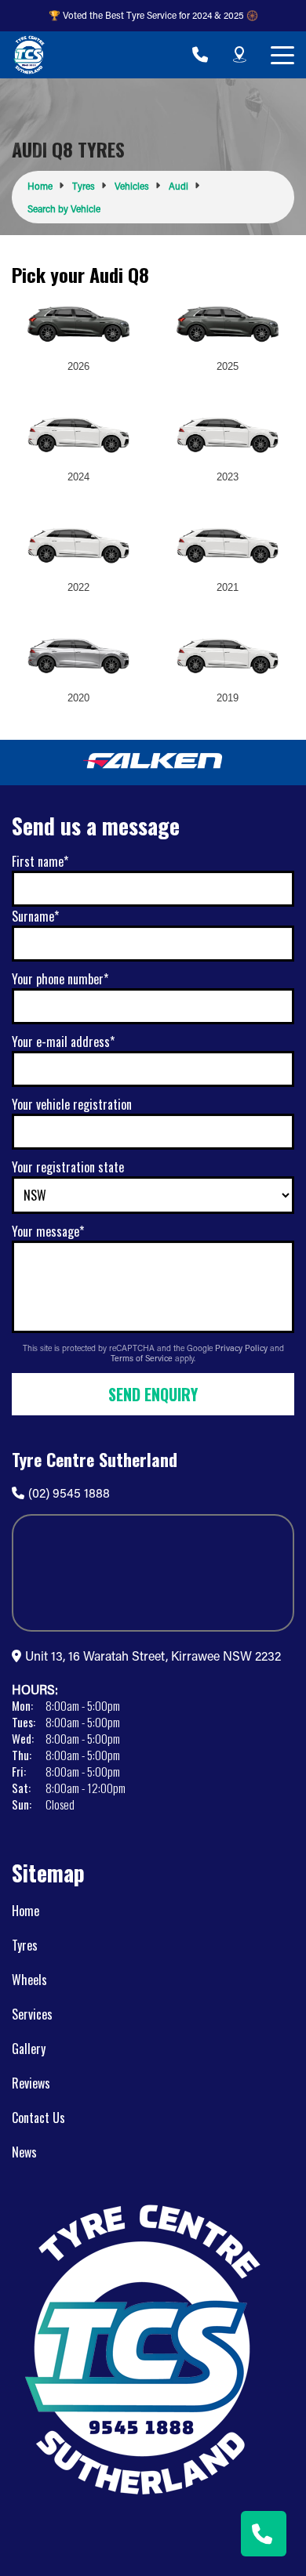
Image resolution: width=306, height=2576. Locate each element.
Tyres (25, 1945)
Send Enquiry (153, 1394)
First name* (40, 861)
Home (25, 1911)
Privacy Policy (242, 1348)
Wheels (29, 1980)
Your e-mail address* (63, 1042)
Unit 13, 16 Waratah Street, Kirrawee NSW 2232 (153, 1656)
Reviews (31, 2083)
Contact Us (38, 2118)
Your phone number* (60, 979)
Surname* (35, 916)
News (24, 2152)
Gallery (29, 2049)
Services (32, 2014)
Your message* (48, 1231)
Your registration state (68, 1167)
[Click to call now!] (200, 55)
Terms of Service (143, 1358)
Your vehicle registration (72, 1104)
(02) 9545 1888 (69, 1493)
